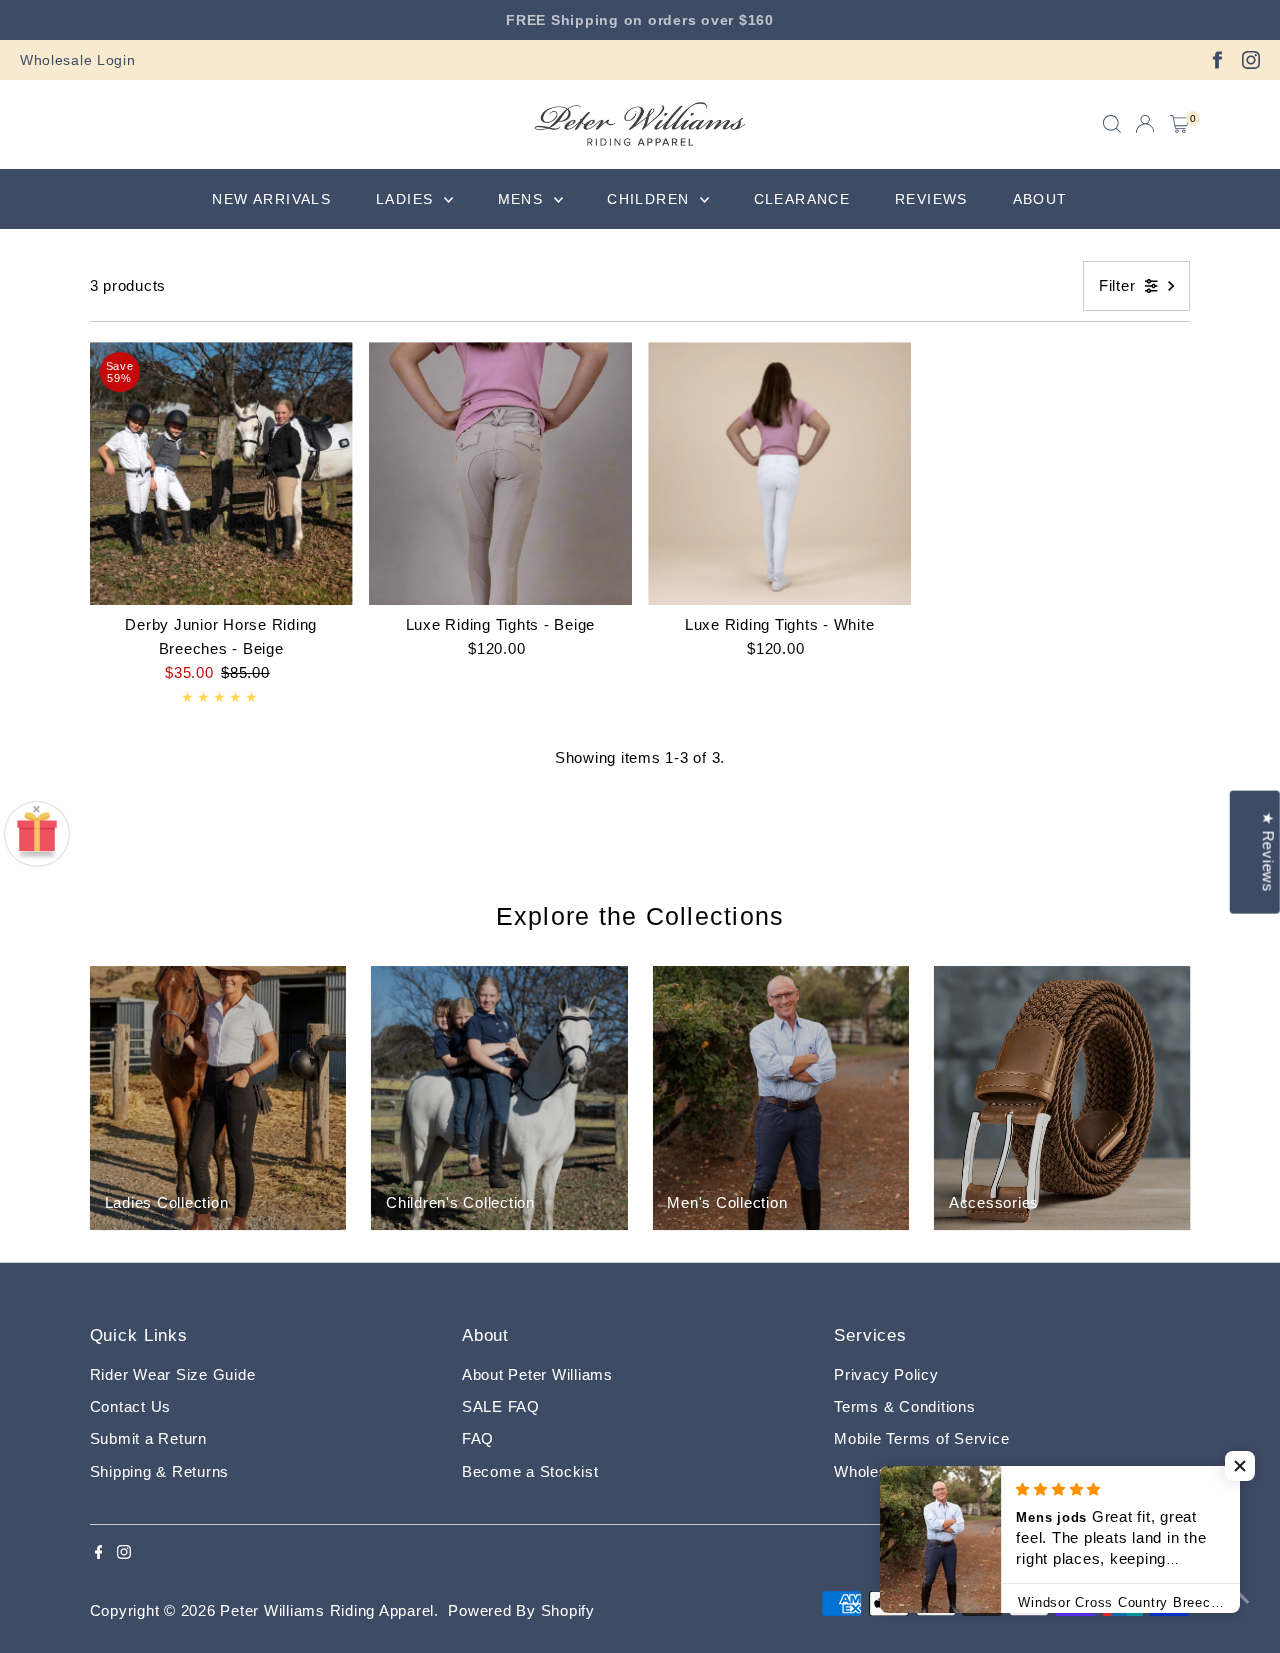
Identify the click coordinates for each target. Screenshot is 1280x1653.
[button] (1240, 1466)
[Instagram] (1251, 60)
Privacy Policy (886, 1374)
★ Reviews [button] (1268, 851)
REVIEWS (931, 199)
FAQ (478, 1438)
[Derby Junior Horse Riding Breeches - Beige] (221, 473)
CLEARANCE (802, 199)
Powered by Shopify (521, 1610)
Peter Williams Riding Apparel (327, 1610)
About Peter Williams (537, 1374)
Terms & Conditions (905, 1406)
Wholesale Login (78, 60)
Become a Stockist (530, 1471)
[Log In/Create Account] (1145, 124)
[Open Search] (1112, 124)
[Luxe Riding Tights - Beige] (500, 473)
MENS (523, 199)
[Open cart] (1179, 124)
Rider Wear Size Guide (173, 1374)
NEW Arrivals (271, 199)
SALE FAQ (501, 1406)
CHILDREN (651, 199)
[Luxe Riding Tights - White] (779, 473)
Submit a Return (148, 1438)
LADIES (407, 199)
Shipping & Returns (160, 1471)
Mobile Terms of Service (921, 1438)
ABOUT (1040, 199)
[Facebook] (1217, 60)
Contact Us (131, 1406)
